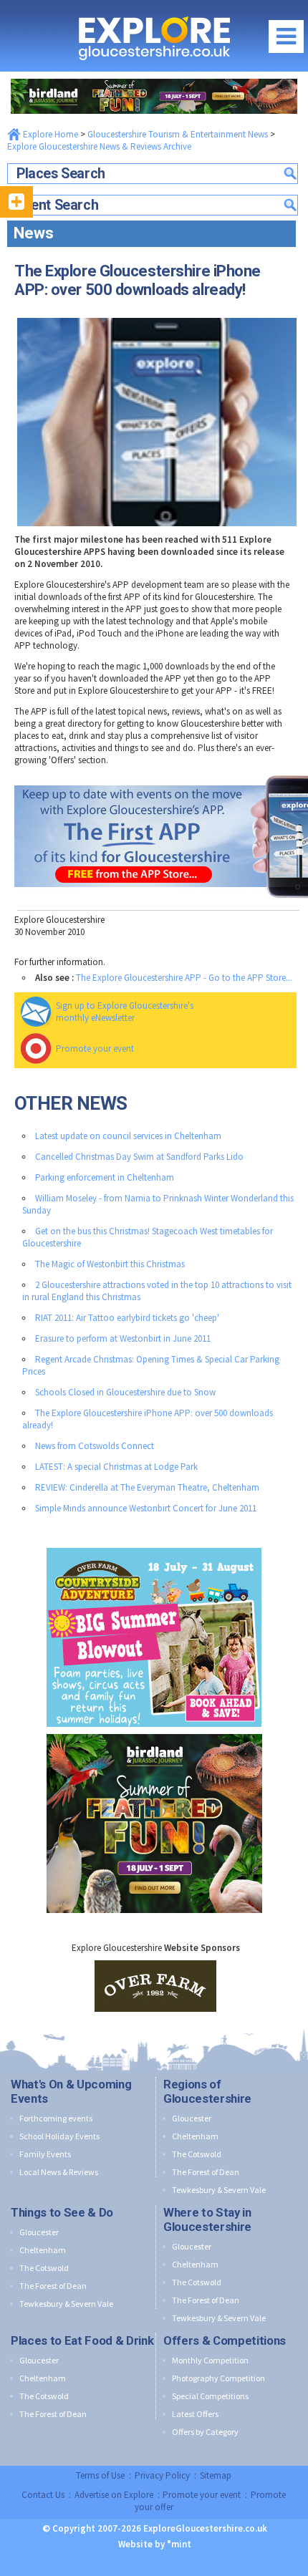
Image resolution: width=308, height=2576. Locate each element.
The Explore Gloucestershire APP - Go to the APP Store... (184, 978)
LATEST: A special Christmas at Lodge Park (116, 1467)
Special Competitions (210, 2396)
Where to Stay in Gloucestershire (207, 2219)
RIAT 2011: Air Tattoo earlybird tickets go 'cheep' (127, 1318)
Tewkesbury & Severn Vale (219, 2190)
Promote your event (95, 1049)
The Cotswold (197, 2154)
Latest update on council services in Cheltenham (128, 1136)
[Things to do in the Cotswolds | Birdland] (154, 76)
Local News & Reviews (59, 2172)
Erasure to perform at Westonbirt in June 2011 (123, 1338)
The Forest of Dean (206, 2172)
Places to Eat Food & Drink (82, 2340)
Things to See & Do (62, 2212)
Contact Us (43, 2495)
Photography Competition (218, 2378)
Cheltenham (195, 2136)
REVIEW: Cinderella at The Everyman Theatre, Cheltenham (147, 1487)
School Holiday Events (59, 2136)
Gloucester (192, 2118)
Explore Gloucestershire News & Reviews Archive (99, 146)
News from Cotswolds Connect (95, 1446)
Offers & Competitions (225, 2340)
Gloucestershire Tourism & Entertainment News (178, 134)
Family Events (45, 2154)
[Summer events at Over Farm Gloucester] (154, 1545)
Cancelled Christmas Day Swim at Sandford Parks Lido (139, 1157)
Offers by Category (205, 2432)
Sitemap (216, 2475)
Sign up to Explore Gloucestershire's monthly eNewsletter (125, 1012)
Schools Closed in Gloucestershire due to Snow (125, 1392)
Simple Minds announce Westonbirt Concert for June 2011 (146, 1508)
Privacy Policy (162, 2475)
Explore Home (49, 134)
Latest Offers (195, 2414)
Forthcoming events (56, 2118)
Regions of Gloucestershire (207, 2091)
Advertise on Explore (114, 2495)
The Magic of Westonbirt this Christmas (110, 1264)
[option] (155, 1986)
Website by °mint (155, 2544)
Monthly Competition (210, 2360)
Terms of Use (100, 2475)
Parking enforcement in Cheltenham (105, 1177)
